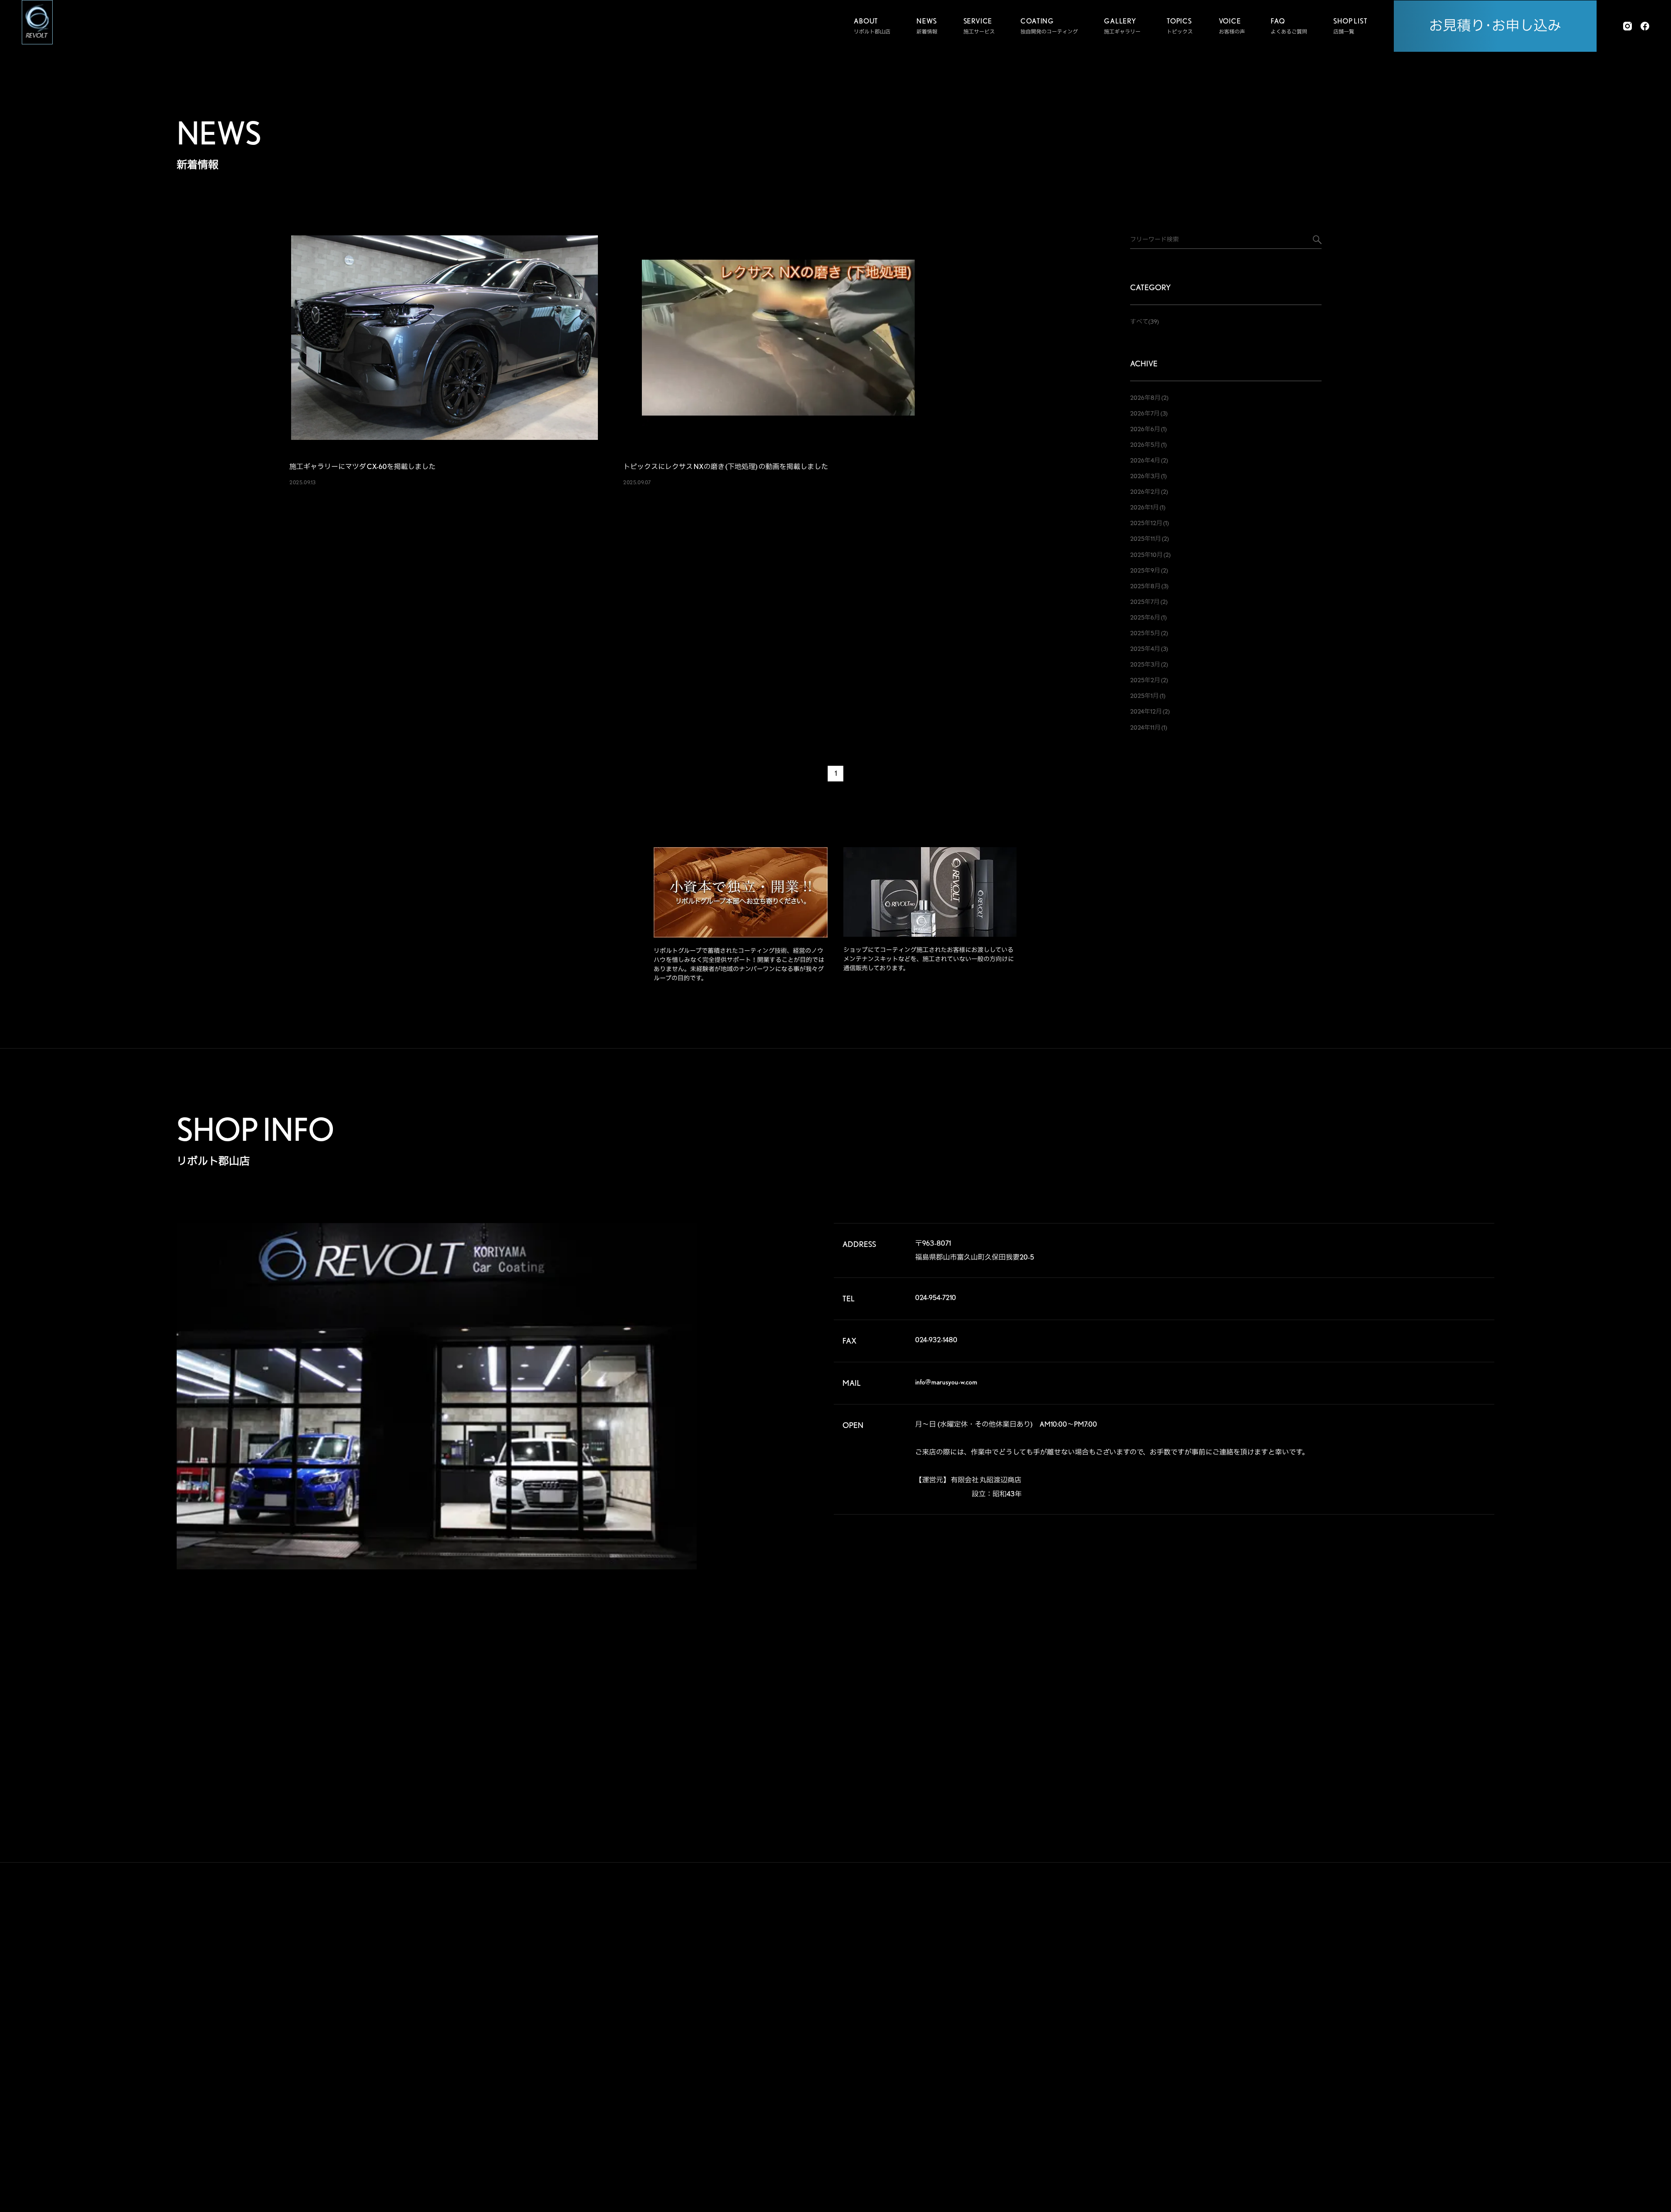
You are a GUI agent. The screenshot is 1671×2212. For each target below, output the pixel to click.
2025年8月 (1145, 586)
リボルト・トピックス (1160, 2130)
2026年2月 (1145, 492)
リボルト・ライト (1154, 2038)
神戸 (1378, 2095)
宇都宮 (1424, 1998)
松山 (1378, 2123)
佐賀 (1421, 2123)
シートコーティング (1061, 2021)
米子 (1465, 2095)
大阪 (1465, 2081)
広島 (1378, 2109)
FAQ (1260, 2015)
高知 (1465, 2109)
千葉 (1465, 2011)
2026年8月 (1145, 398)
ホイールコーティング (1064, 1988)
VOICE (1265, 1982)
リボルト (1144, 2021)
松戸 (1378, 2025)
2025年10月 (1146, 555)
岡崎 (1465, 2067)
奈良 (1421, 2081)
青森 (1421, 1970)
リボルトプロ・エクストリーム (1170, 1988)
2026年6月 (1145, 429)
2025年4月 (1145, 649)
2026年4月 (1145, 460)
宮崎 (1421, 2137)
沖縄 (1465, 2137)
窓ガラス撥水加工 (1059, 2038)
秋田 (1465, 1970)
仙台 (1378, 1984)
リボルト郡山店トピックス (1165, 2113)
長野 (1421, 2053)
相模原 (1467, 2039)
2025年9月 (1145, 570)
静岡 (1378, 2067)
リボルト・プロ (1152, 2005)
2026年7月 (1145, 413)
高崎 (1378, 1998)
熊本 (1378, 2137)
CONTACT (1273, 2080)
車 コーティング (1057, 1971)
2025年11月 (1146, 539)
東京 (1421, 2025)
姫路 (1421, 2095)
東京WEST (1384, 2039)
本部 (1378, 1970)
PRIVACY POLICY (1289, 2113)
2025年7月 (1145, 602)
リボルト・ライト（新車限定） (1170, 2055)
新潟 (1465, 1984)
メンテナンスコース (1061, 2005)
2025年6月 (1145, 617)
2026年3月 (1145, 476)
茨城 (1465, 1998)
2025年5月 (1145, 633)
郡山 (1421, 1984)
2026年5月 (1145, 445)
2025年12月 (1146, 523)
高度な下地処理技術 (1157, 1971)
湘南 (1378, 2053)
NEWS (1264, 2048)
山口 (1421, 2109)
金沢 (1421, 2067)
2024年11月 (1145, 727)
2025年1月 (1144, 696)
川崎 (1421, 2039)
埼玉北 (1380, 2011)
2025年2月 (1145, 680)
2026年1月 (1144, 507)
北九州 (1467, 2123)
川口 (1421, 2011)
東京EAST (1471, 2025)
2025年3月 (1145, 664)
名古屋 (1380, 2081)
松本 (1465, 2053)
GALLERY (1272, 1950)
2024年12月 (1146, 711)
